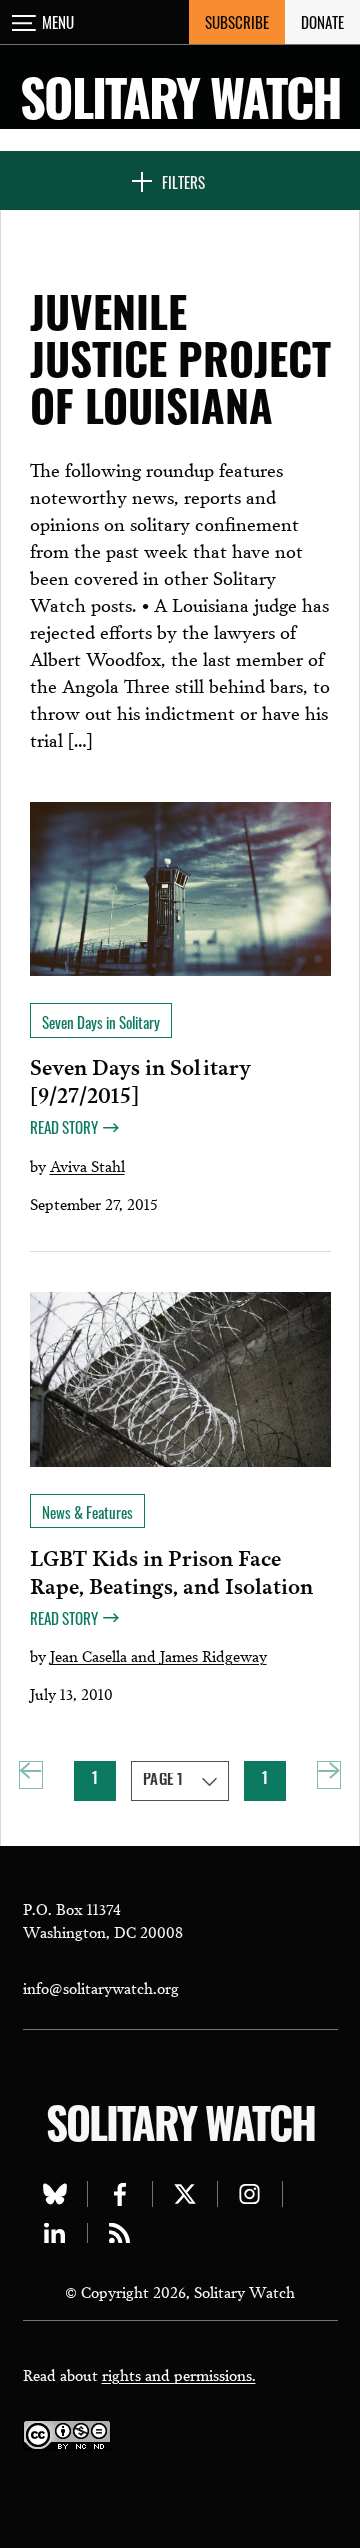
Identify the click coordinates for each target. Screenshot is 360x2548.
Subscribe (237, 22)
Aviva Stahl (87, 1165)
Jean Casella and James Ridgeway (158, 1655)
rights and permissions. (179, 2374)
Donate (322, 22)
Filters (183, 182)
